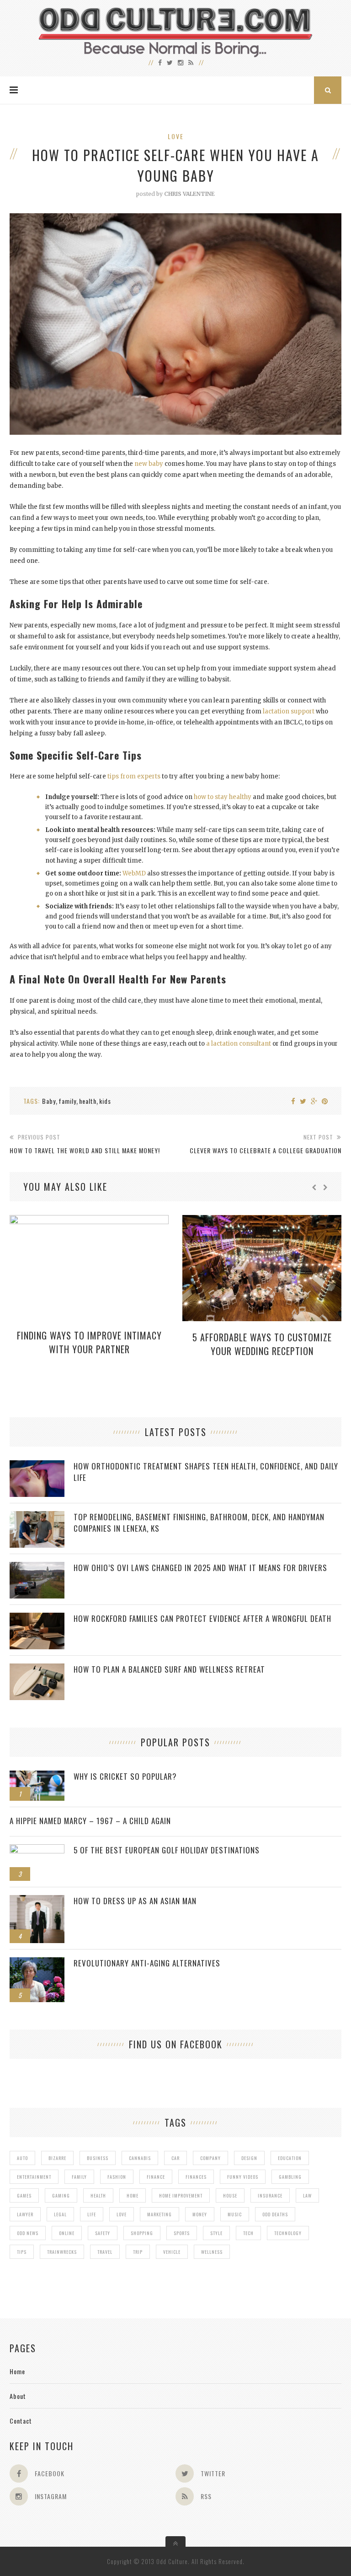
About (18, 2396)
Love (176, 136)
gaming (61, 2195)
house (230, 2195)
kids (105, 1101)
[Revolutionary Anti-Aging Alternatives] (37, 1962)
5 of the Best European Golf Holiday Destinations (167, 1850)
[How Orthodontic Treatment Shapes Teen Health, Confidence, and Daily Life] (37, 1465)
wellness (212, 2252)
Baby (49, 1101)
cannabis (140, 2158)
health (88, 1101)
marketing (160, 2214)
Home (17, 2371)
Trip (138, 2252)
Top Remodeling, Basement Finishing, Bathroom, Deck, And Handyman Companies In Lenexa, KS (199, 1523)
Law (307, 2195)
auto (22, 2158)
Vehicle (172, 2252)
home (133, 2195)
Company (210, 2158)
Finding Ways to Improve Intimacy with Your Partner (89, 1342)
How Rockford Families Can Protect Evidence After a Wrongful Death (202, 1618)
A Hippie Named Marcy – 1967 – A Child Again (90, 1821)
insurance (270, 2195)
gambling (290, 2177)
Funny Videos (243, 2177)
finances (196, 2177)
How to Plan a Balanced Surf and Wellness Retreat (169, 1669)
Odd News (28, 2233)
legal (60, 2214)
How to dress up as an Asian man (135, 1901)
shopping (142, 2233)
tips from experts (134, 776)
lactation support (289, 711)
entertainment (34, 2177)
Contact (21, 2421)
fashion (117, 2177)
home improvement (181, 2195)
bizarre (57, 2158)
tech (248, 2233)
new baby (149, 464)
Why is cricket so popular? (125, 1776)
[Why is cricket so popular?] (37, 1775)
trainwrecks (62, 2252)
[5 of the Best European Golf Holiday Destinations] (37, 1849)
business (98, 2158)
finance (156, 2177)
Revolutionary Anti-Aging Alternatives (147, 1963)
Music (235, 2214)
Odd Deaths (275, 2214)
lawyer (25, 2214)
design (249, 2158)
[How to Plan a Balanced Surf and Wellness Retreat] (37, 1668)
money (200, 2214)
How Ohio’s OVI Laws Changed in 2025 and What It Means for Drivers (200, 1568)
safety (103, 2233)
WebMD (134, 873)
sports (182, 2233)
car (175, 2158)
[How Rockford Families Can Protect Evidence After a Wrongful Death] (37, 1617)
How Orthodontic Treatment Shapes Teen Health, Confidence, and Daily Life (206, 1472)
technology (288, 2233)
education (290, 2158)
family (67, 1101)
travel (105, 2252)
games (24, 2195)
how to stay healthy (223, 797)
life (92, 2214)
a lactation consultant (239, 1044)
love (122, 2214)
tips (22, 2252)
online (67, 2233)
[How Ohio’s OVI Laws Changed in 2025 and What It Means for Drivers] (37, 1567)
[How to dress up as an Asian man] (37, 1900)
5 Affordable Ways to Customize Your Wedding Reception (262, 1344)
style (216, 2233)
